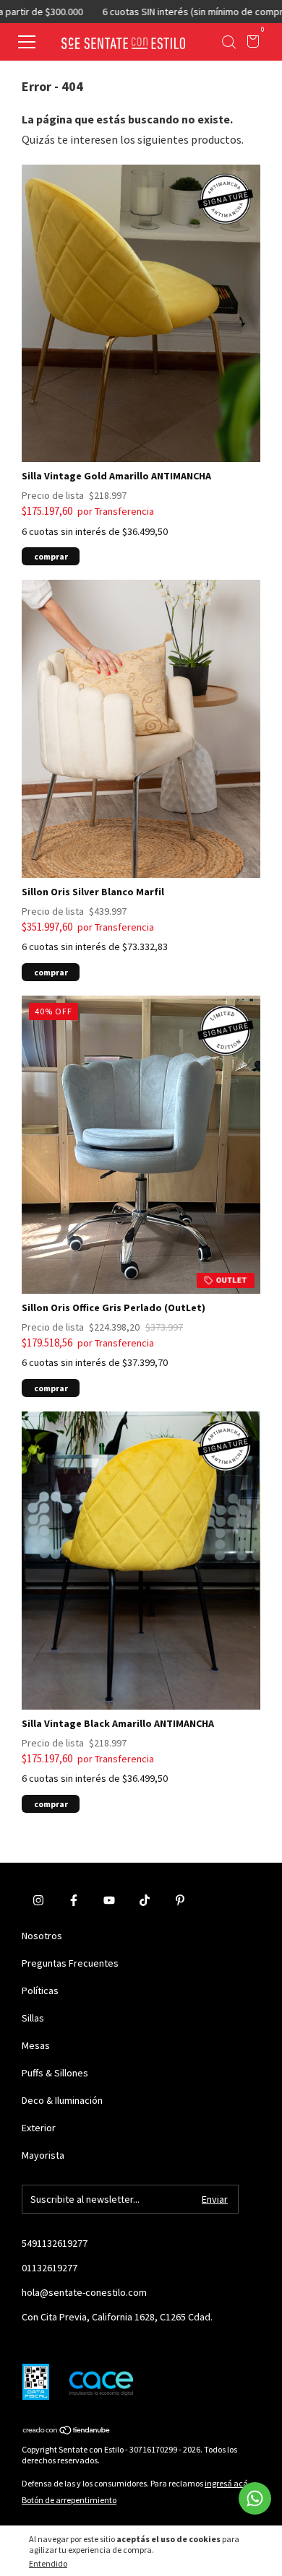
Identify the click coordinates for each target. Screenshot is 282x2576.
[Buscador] (228, 43)
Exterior (39, 2128)
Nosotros (42, 1936)
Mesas (36, 2045)
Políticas (40, 1990)
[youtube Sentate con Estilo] (109, 1900)
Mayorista (43, 2155)
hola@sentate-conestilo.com (84, 2292)
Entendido (48, 2563)
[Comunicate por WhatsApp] (255, 2498)
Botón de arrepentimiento (69, 2500)
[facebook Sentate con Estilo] (74, 1900)
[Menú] (31, 43)
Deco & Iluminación (62, 2100)
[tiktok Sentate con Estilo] (145, 1900)
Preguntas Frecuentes (70, 1963)
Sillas (33, 2018)
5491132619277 (55, 2243)
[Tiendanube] (67, 2431)
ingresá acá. (227, 2483)
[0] (251, 43)
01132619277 (50, 2268)
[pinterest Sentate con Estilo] (180, 1900)
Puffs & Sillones (55, 2073)
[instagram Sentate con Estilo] (38, 1900)
